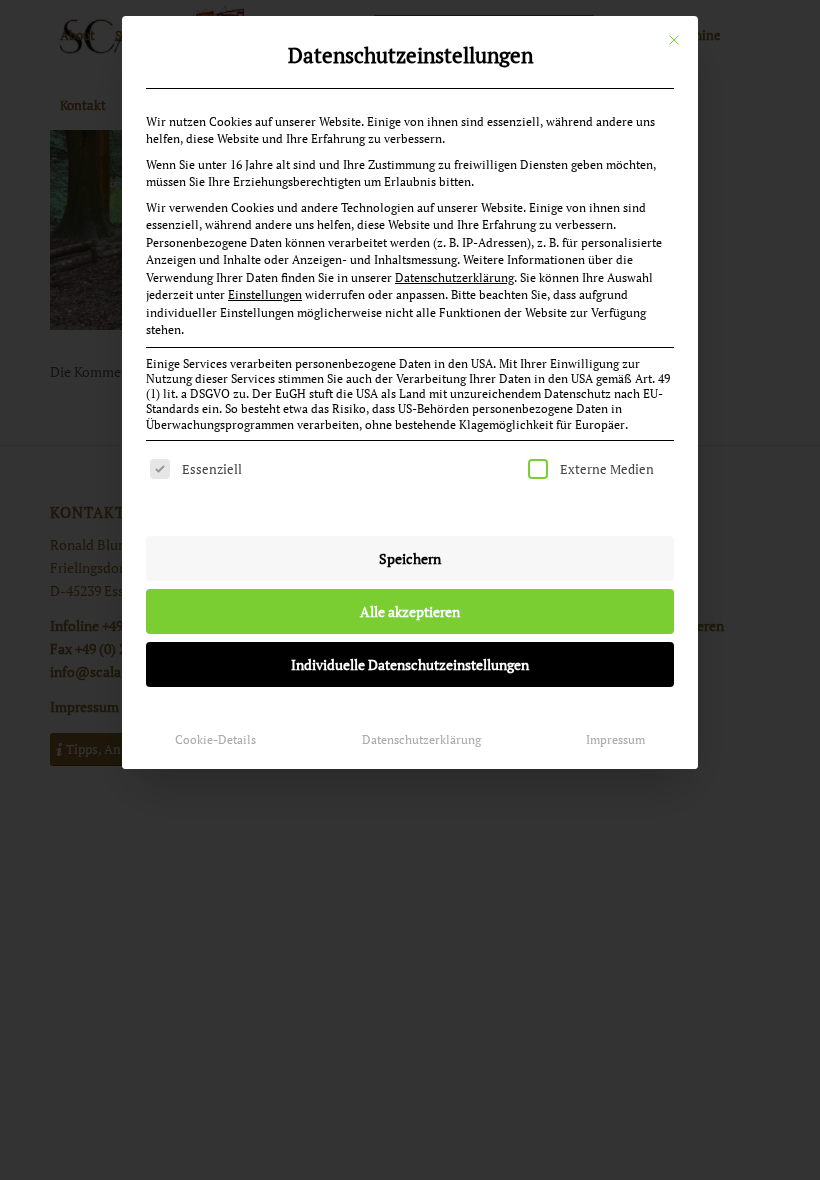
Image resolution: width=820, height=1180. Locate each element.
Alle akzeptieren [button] (410, 611)
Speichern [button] (410, 558)
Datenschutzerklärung (454, 277)
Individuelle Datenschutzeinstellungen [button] (410, 664)
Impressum (615, 739)
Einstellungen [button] (265, 294)
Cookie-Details (215, 739)
